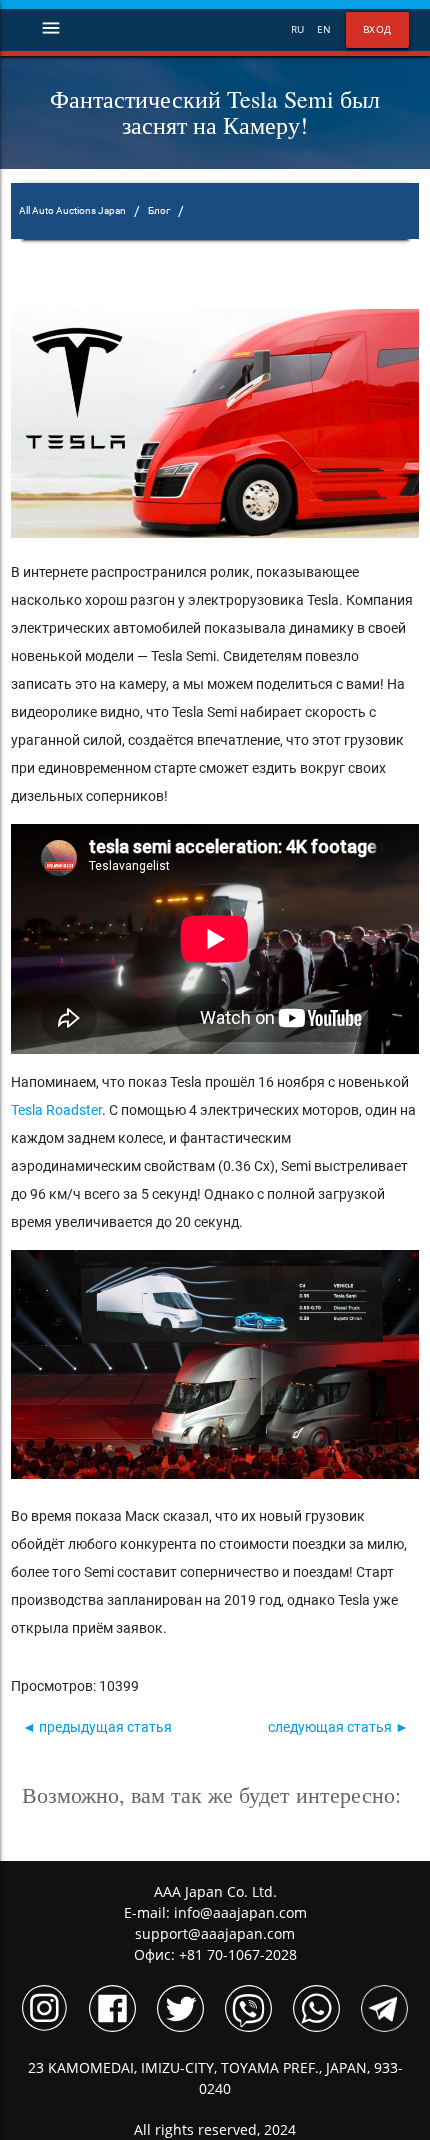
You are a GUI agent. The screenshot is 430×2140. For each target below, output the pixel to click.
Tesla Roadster (56, 1110)
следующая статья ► (338, 1727)
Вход (377, 29)
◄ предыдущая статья (97, 1727)
